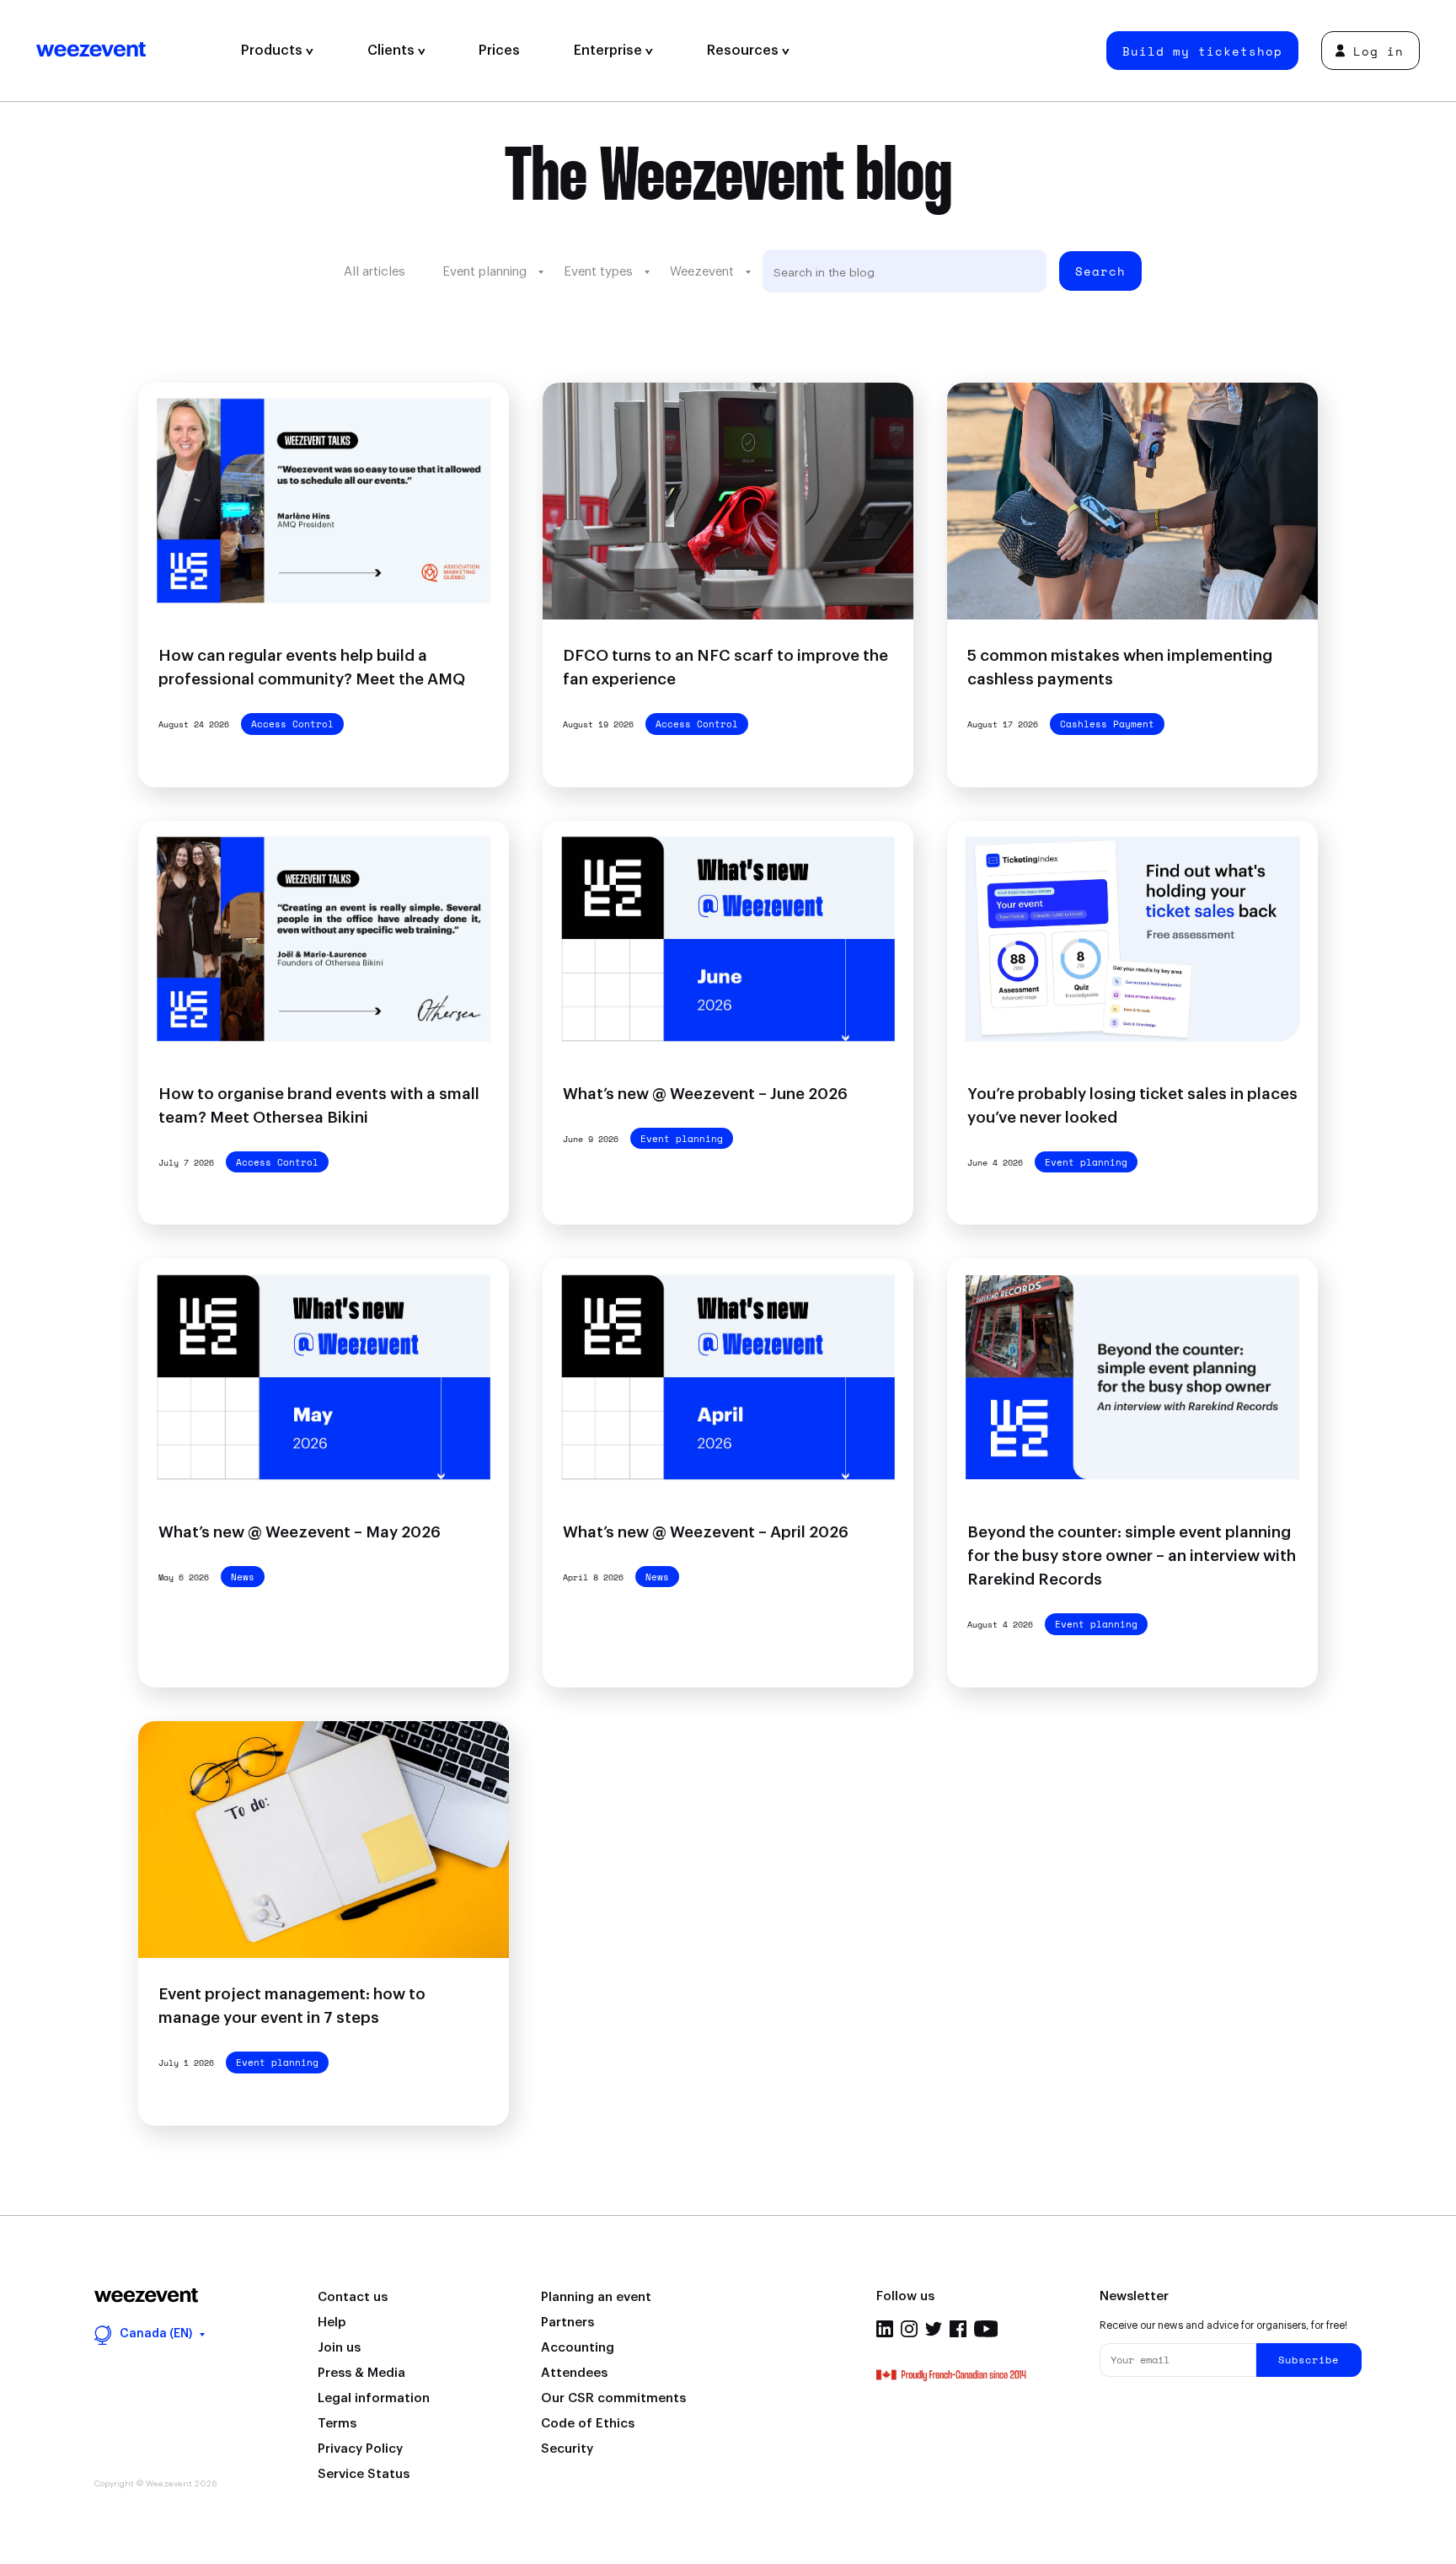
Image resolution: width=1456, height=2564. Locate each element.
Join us (339, 2348)
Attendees (574, 2373)
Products (273, 51)
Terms (337, 2424)
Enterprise (610, 51)
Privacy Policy (360, 2449)
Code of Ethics (588, 2424)
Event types (598, 272)
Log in (1378, 51)
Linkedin (885, 2329)
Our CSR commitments (613, 2398)
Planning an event (596, 2297)
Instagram (909, 2329)
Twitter (934, 2329)
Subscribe (1309, 2360)
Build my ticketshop (1202, 51)
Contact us (353, 2297)
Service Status (364, 2474)
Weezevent (125, 51)
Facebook (958, 2329)
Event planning (484, 272)
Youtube (986, 2329)
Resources (744, 51)
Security (567, 2449)
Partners (567, 2323)
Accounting (578, 2348)
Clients (393, 51)
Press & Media (361, 2373)
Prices (499, 51)
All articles (375, 272)
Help (332, 2323)
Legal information (374, 2398)
